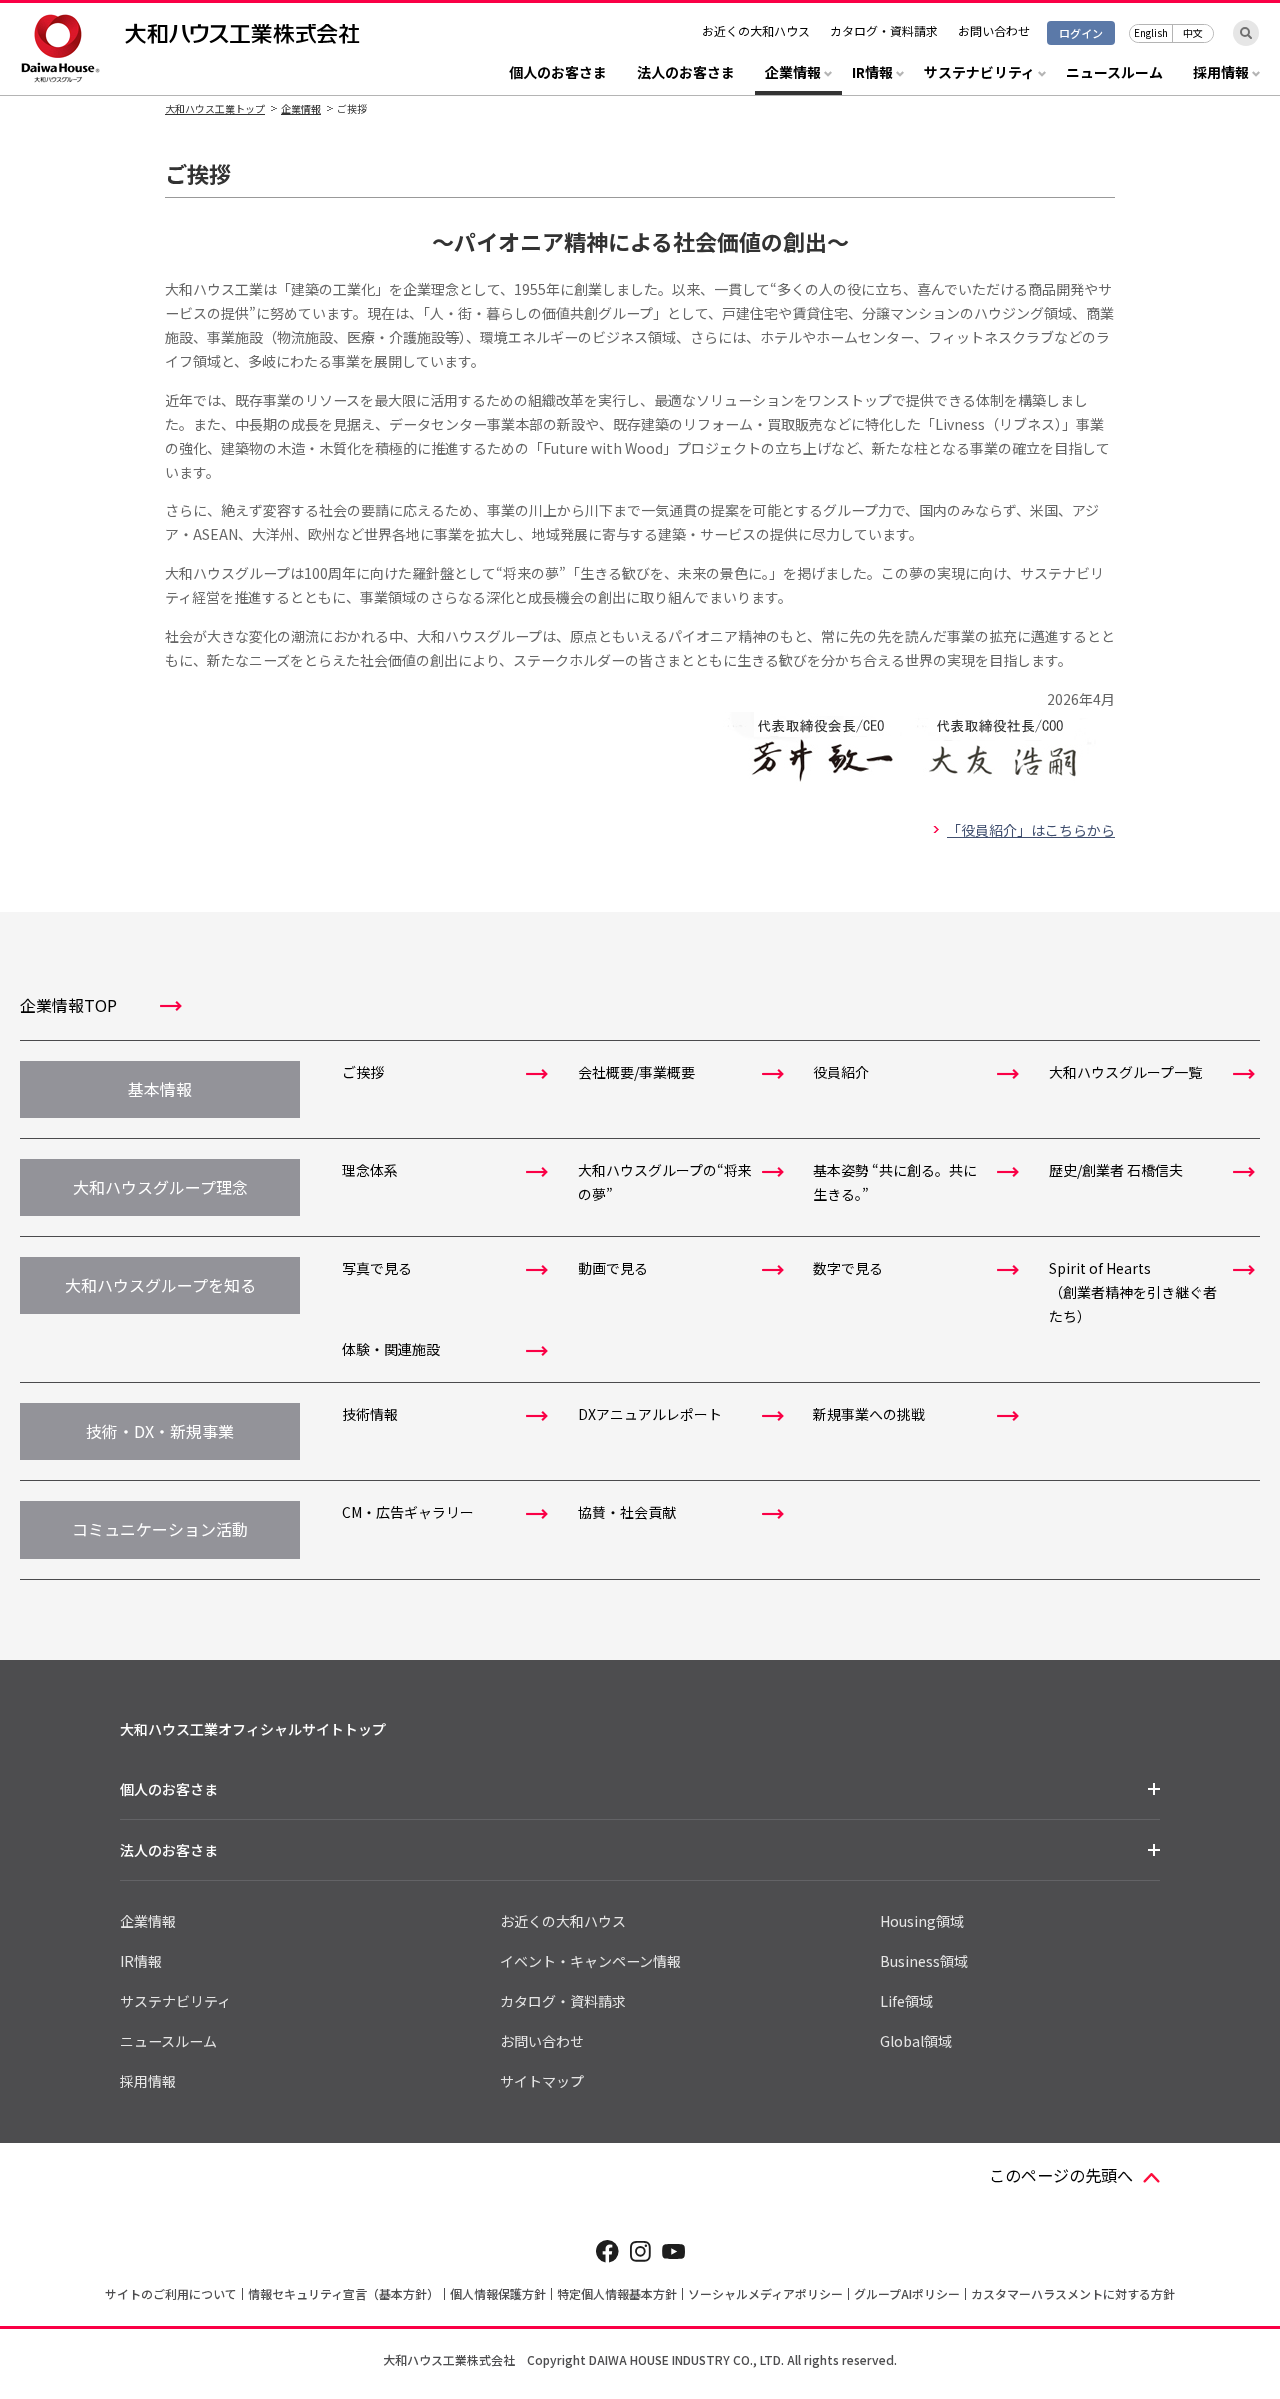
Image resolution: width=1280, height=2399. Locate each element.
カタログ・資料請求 (884, 30)
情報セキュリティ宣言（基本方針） (343, 2293)
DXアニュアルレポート (650, 1414)
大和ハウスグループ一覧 (1125, 1072)
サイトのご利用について (171, 2293)
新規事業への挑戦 (869, 1414)
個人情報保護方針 (498, 2293)
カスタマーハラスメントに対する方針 (1073, 2293)
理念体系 (370, 1170)
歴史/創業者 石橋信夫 (1116, 1170)
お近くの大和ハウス (756, 30)
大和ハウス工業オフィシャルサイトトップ (253, 1729)
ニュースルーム (1114, 73)
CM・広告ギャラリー (408, 1512)
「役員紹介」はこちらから (1031, 830)
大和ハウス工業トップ (215, 108)
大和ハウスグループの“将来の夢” (665, 1182)
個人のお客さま (558, 73)
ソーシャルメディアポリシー (765, 2293)
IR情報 (141, 1961)
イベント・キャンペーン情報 (590, 1961)
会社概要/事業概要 (636, 1072)
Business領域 (924, 1961)
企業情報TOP (68, 1005)
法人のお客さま (686, 73)
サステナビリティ (175, 2001)
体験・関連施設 (391, 1349)
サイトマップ (542, 2081)
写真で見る (377, 1268)
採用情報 (148, 2081)
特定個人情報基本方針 (617, 2293)
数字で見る (848, 1268)
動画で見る (613, 1268)
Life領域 (906, 2001)
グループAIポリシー (907, 2293)
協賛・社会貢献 (627, 1512)
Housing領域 (922, 1921)
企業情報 (301, 108)
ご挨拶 (363, 1072)
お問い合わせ (994, 30)
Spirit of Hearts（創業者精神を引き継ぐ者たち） (1133, 1292)
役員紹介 (841, 1072)
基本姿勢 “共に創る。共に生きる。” (895, 1182)
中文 (1193, 32)
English (1151, 32)
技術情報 (370, 1414)
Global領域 (916, 2041)
